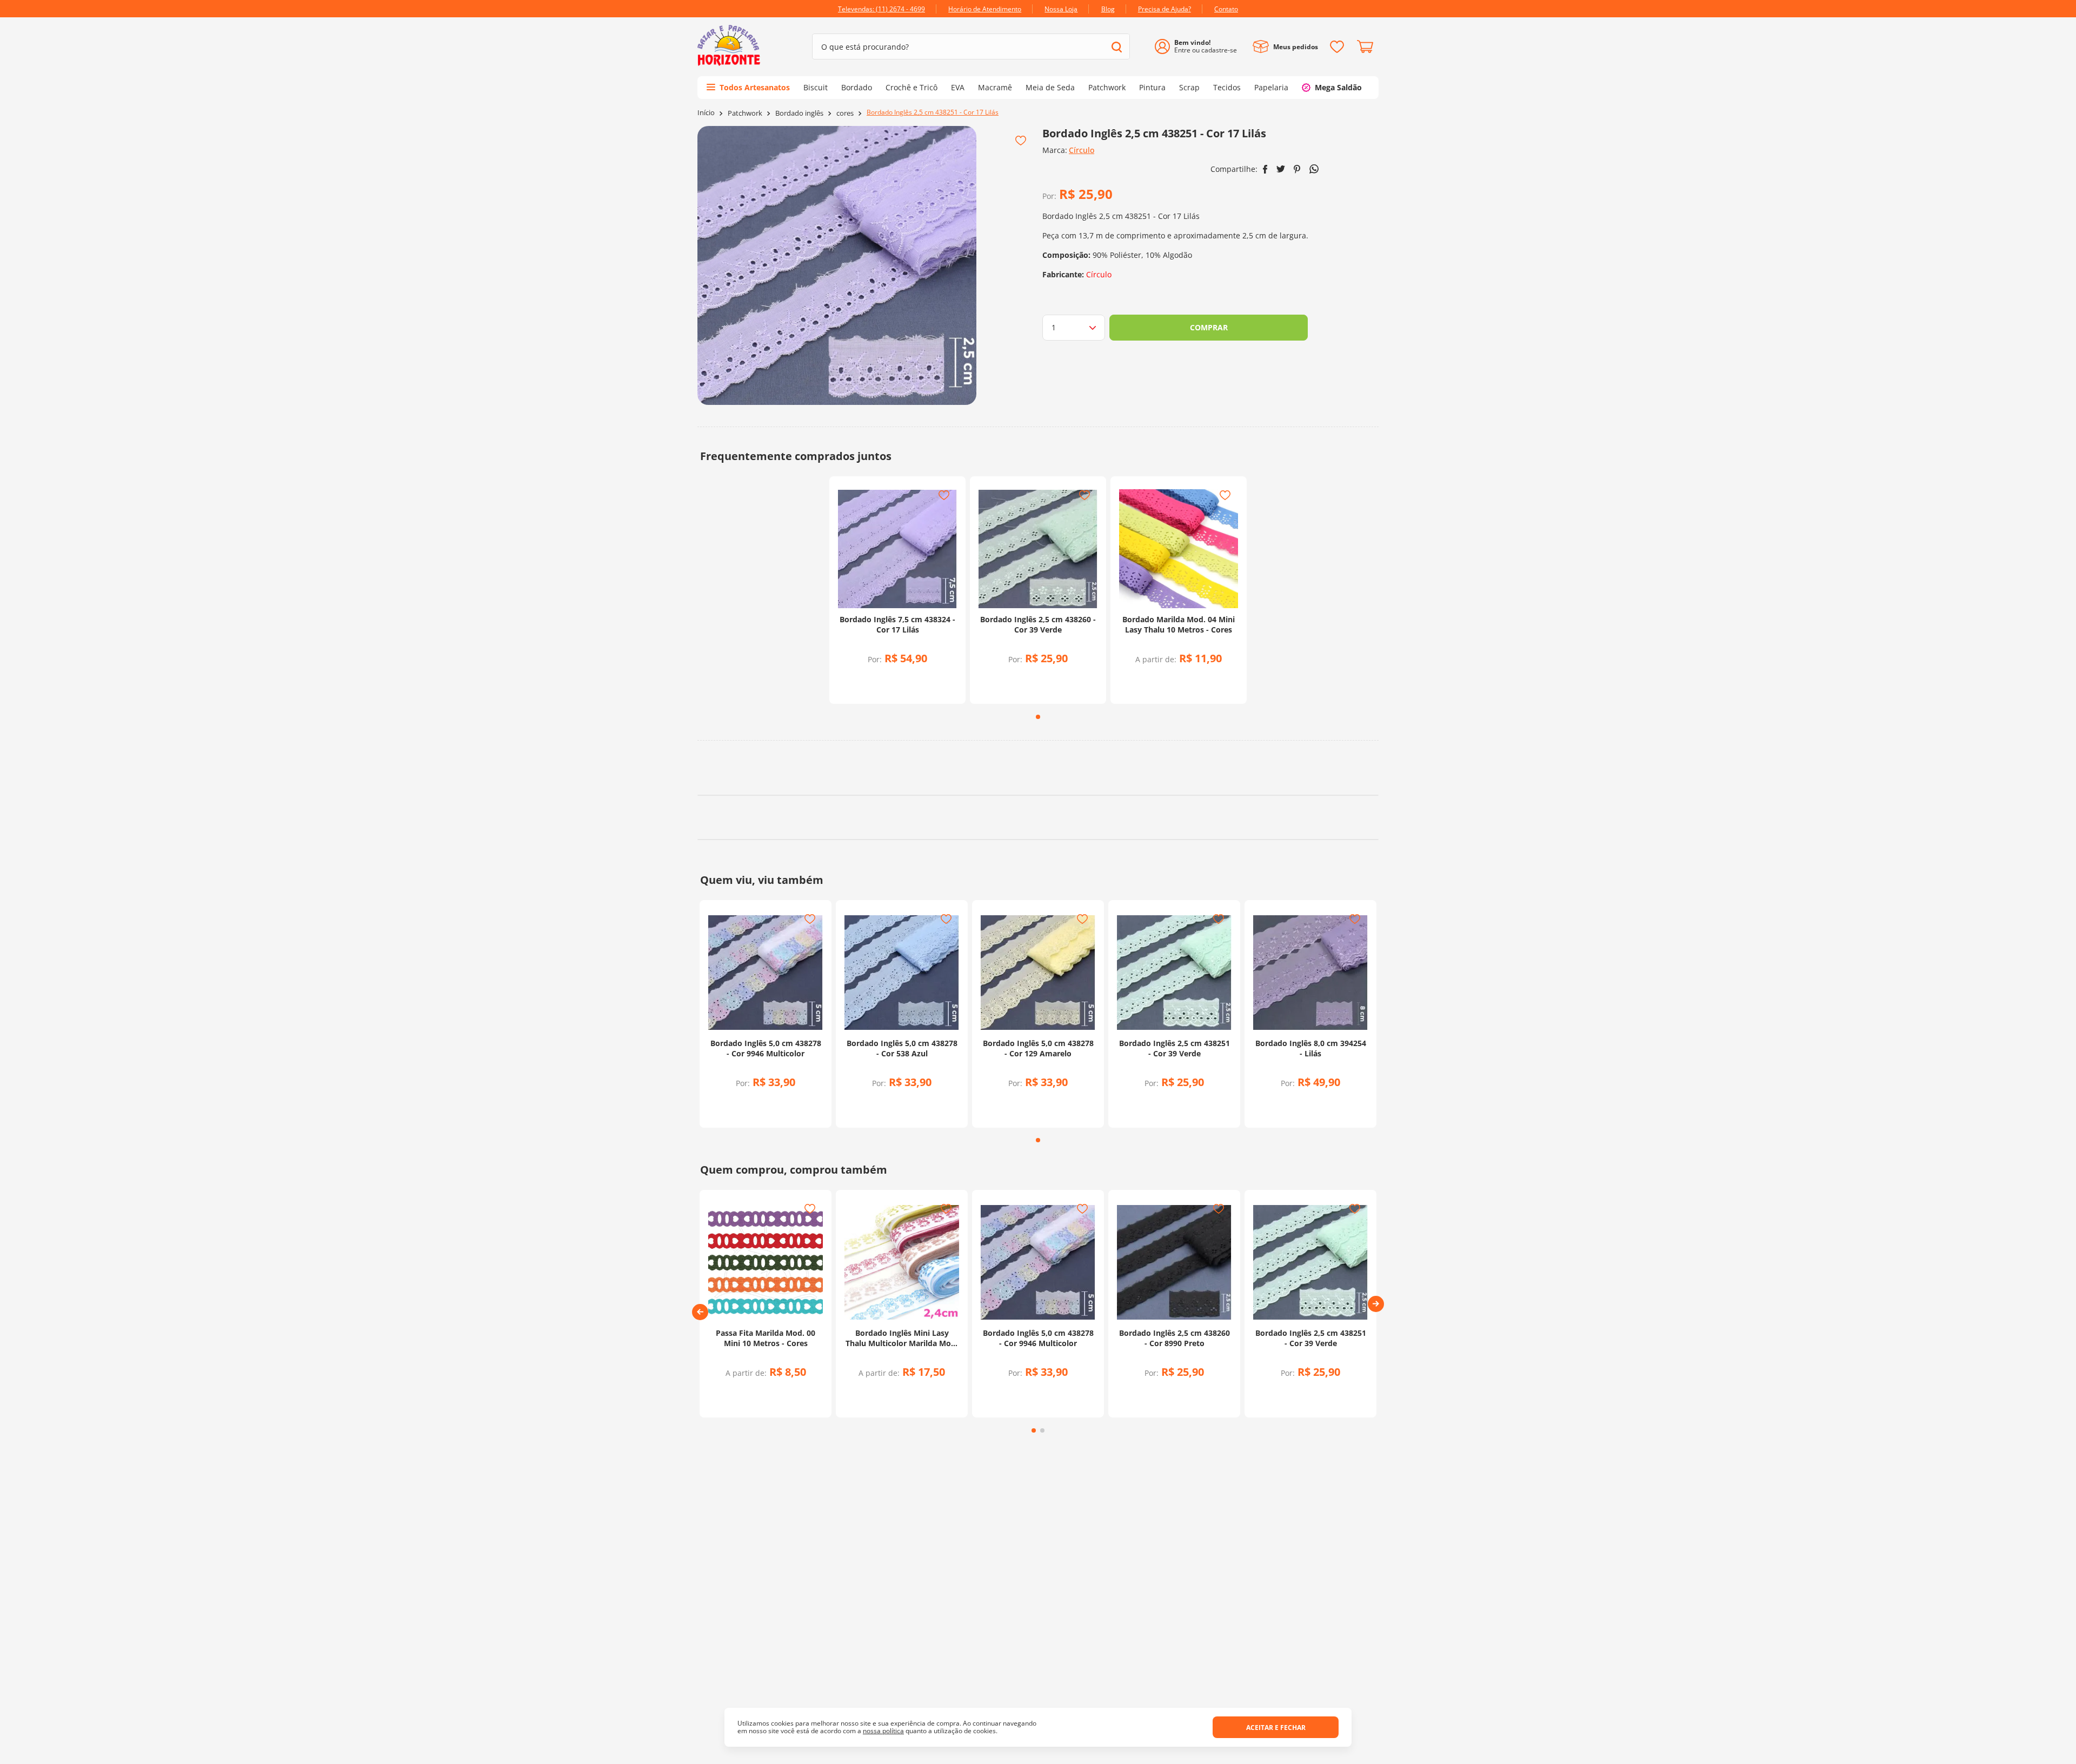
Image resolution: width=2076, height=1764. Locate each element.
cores (845, 113)
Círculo (1082, 150)
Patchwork (745, 113)
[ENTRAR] (1200, 47)
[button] (700, 1626)
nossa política (883, 1731)
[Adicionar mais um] (869, 679)
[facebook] (1265, 169)
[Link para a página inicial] (706, 113)
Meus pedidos (1296, 47)
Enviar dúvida (1038, 1086)
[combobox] (971, 46)
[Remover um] (869, 686)
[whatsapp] (1314, 169)
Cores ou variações (1184, 680)
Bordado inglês (799, 113)
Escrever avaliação (1038, 889)
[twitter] (1281, 169)
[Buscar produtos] (1117, 47)
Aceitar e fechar (1276, 1728)
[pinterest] (1297, 169)
